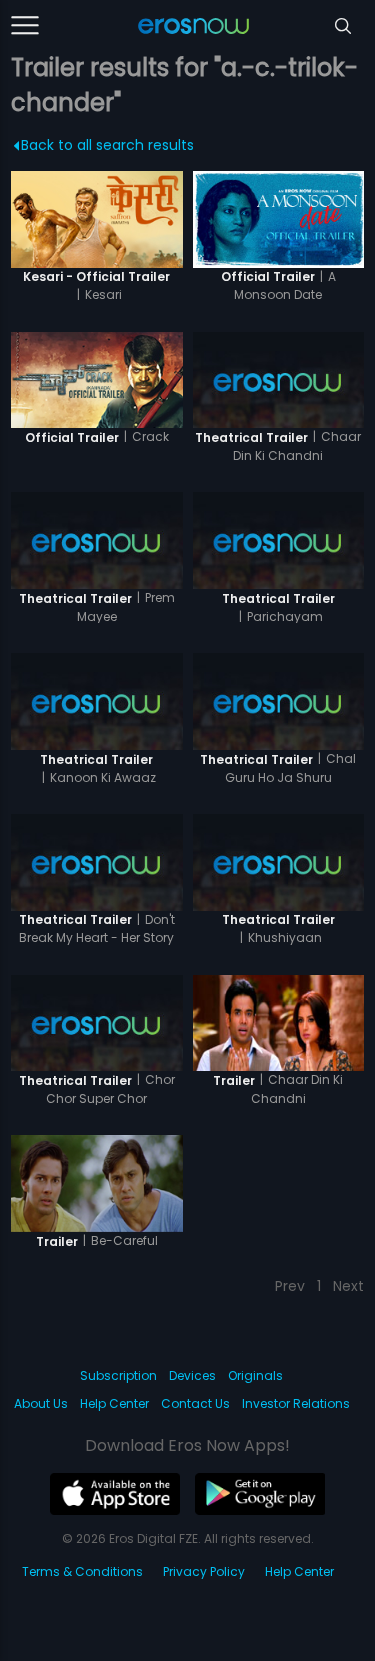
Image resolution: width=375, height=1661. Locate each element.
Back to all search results (107, 145)
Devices (192, 1375)
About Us (41, 1403)
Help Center (114, 1403)
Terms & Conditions (82, 1571)
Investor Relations (296, 1403)
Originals (255, 1375)
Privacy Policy (204, 1571)
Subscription (118, 1375)
